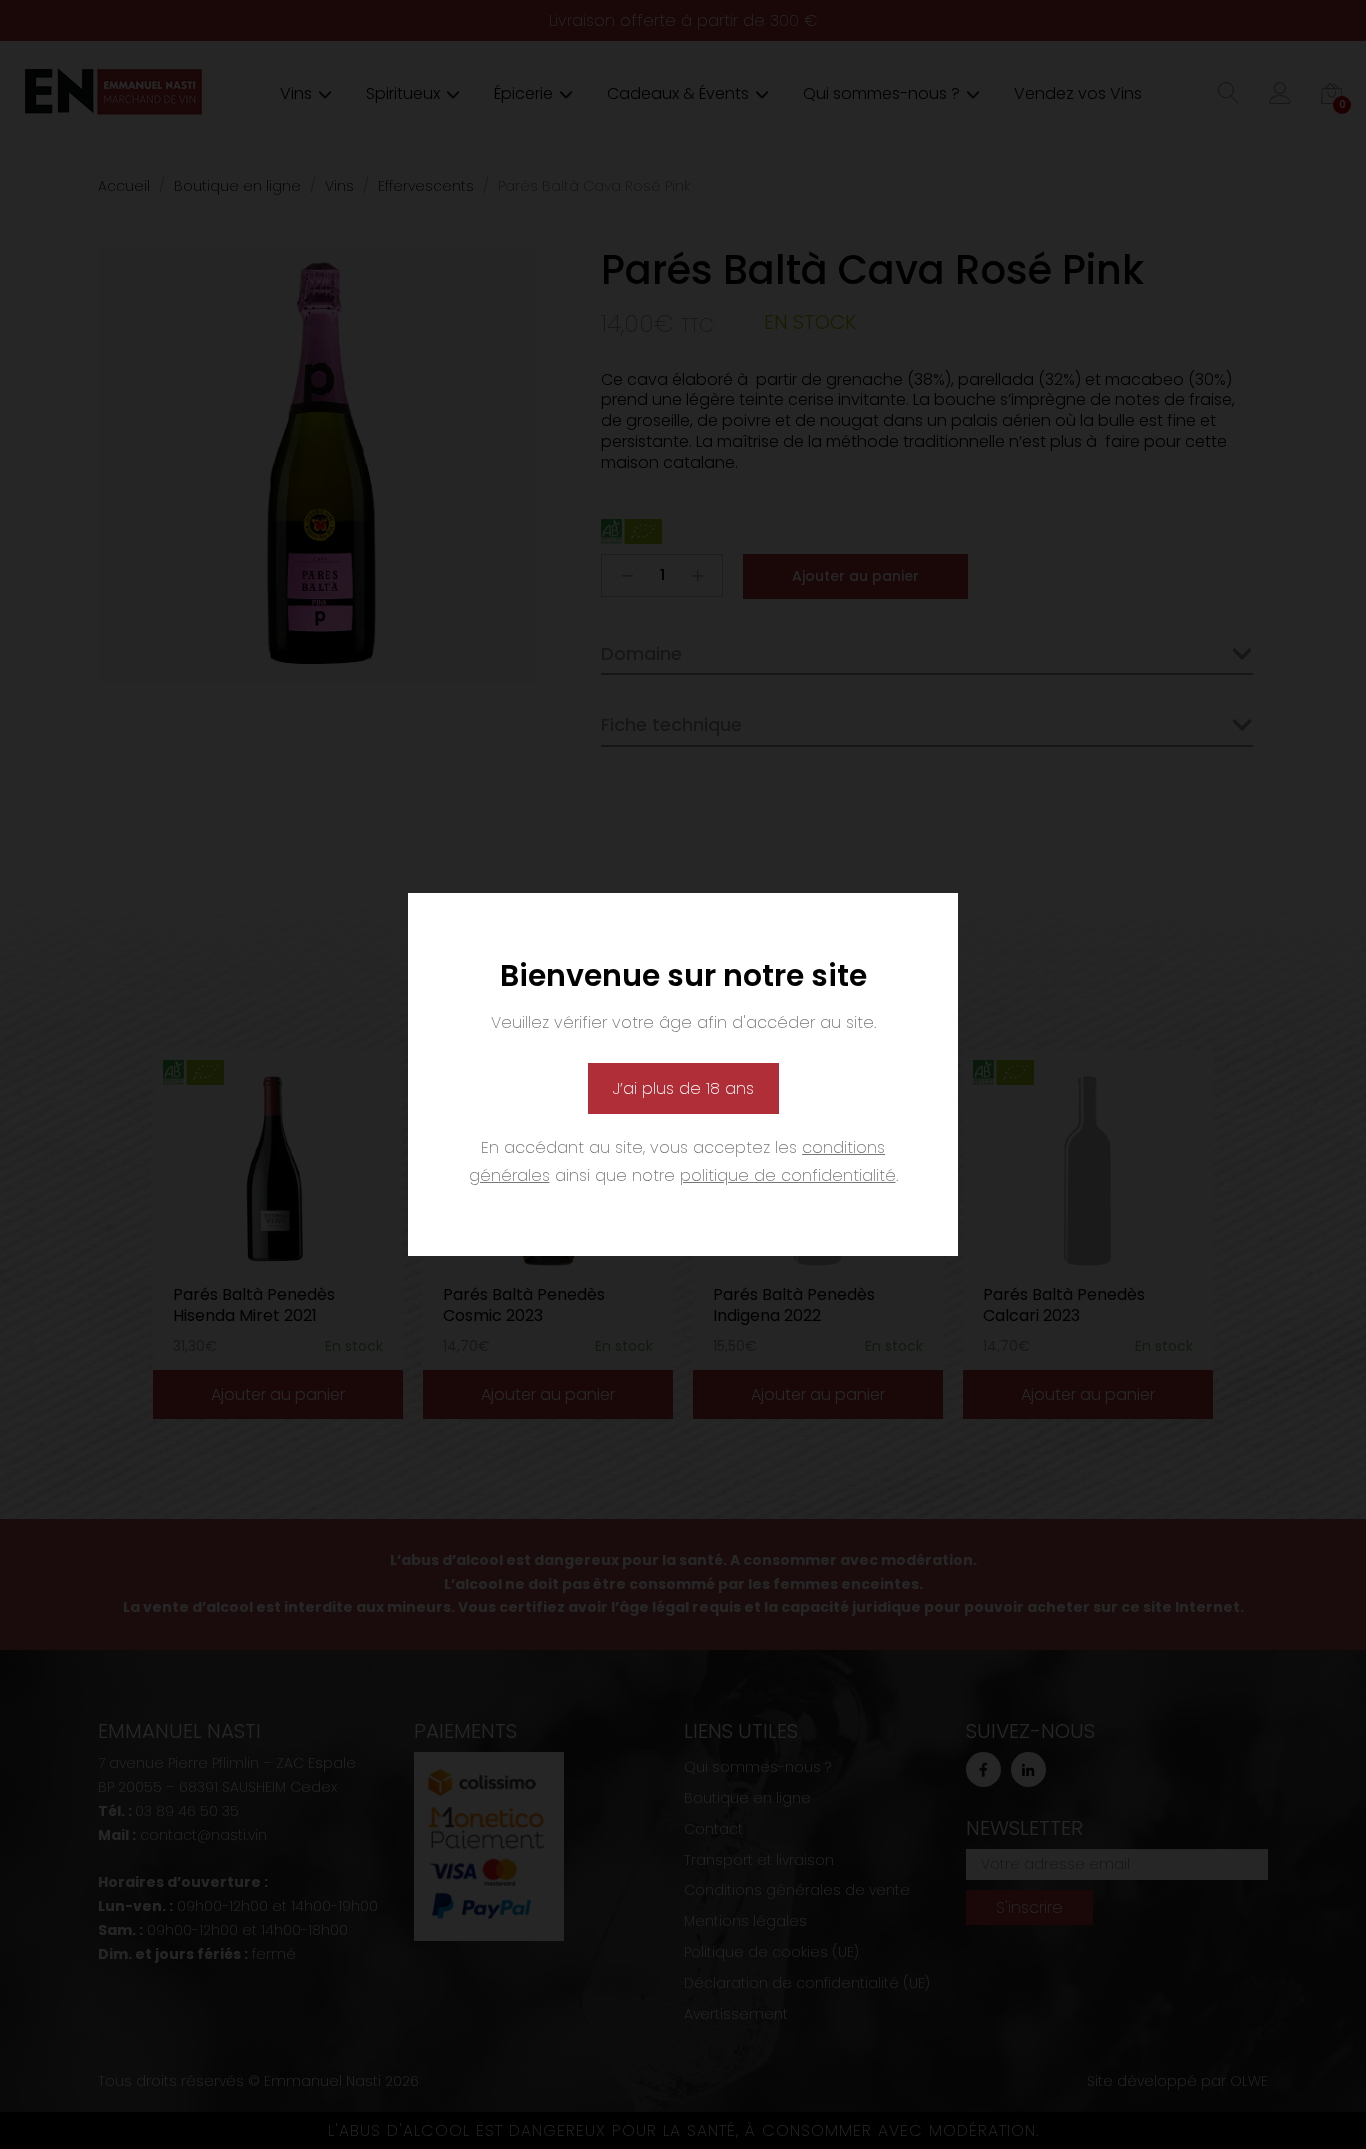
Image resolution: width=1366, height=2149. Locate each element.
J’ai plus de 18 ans (683, 1088)
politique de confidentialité (788, 1175)
